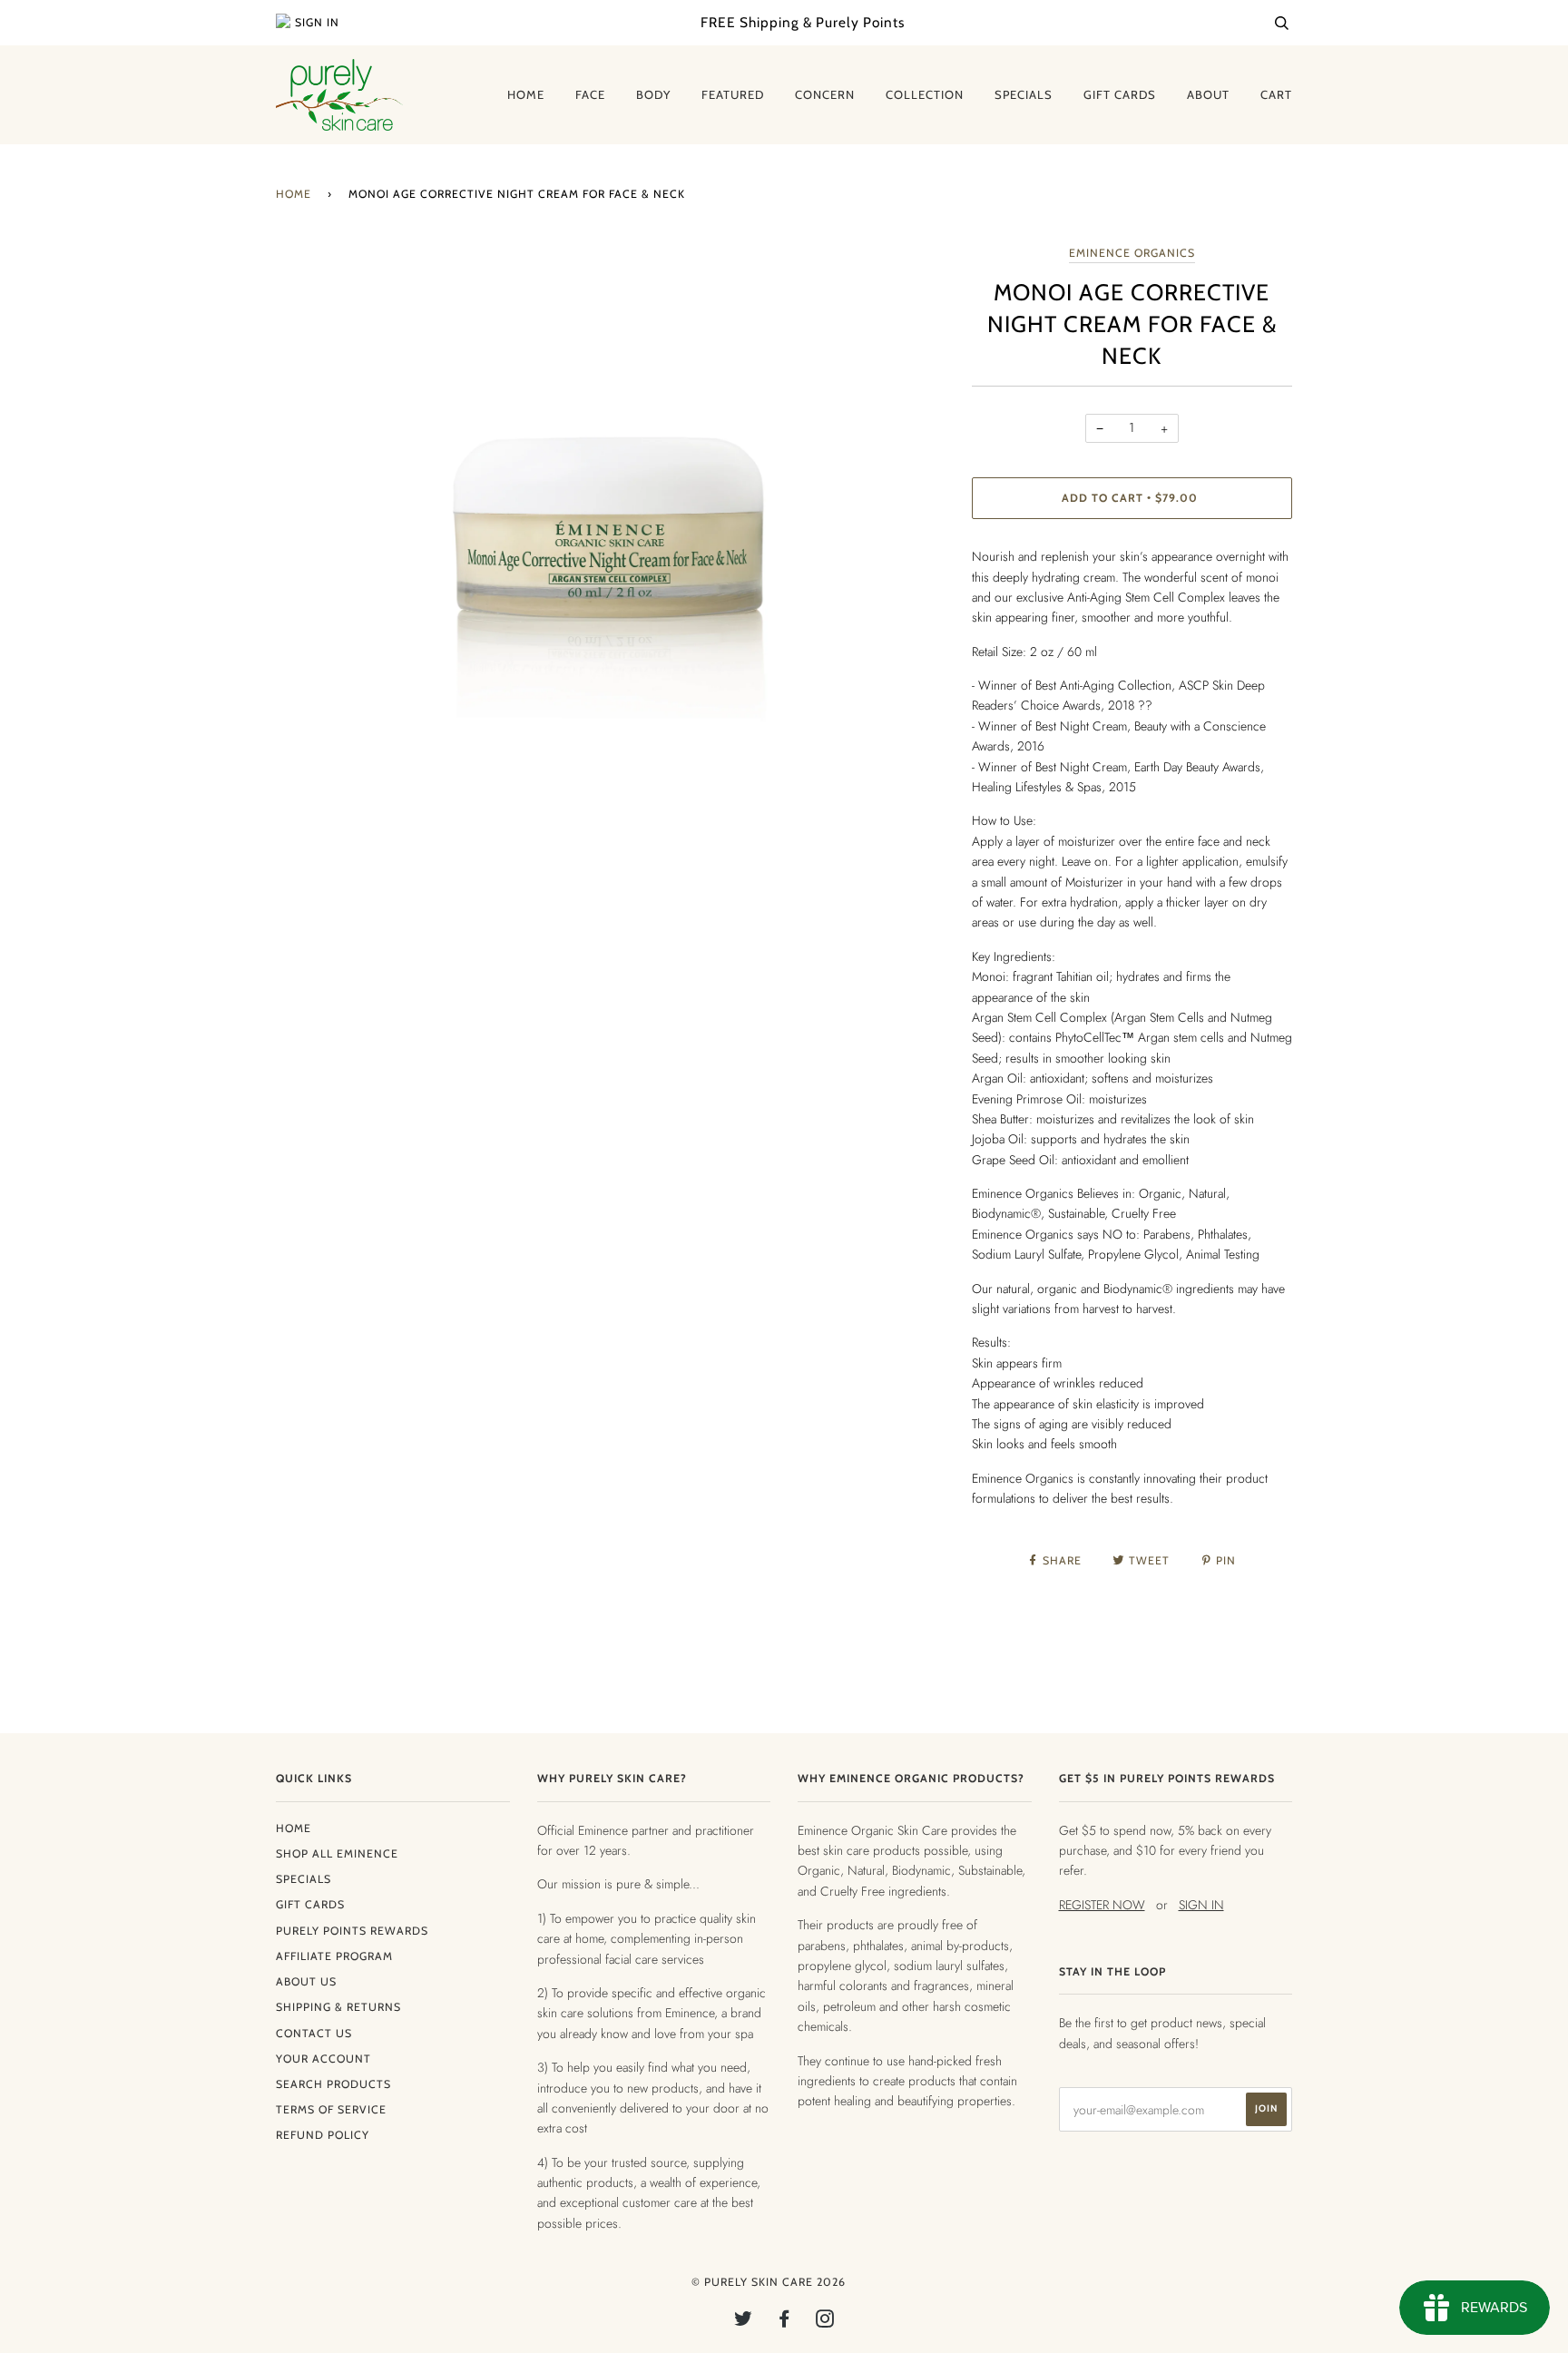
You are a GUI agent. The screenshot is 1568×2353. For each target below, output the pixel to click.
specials (1024, 94)
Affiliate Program (334, 1956)
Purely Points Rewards (352, 1931)
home (526, 94)
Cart (1276, 94)
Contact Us (314, 2033)
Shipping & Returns (338, 2007)
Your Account (323, 2059)
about (1208, 94)
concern (825, 94)
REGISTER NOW (1102, 1905)
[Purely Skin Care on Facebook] (784, 2322)
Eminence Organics (1132, 253)
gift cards (1120, 94)
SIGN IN (1201, 1905)
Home (294, 194)
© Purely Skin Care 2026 (769, 2282)
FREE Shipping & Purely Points (803, 22)
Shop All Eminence (337, 1853)
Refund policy (323, 2135)
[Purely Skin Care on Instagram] (825, 2322)
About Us (306, 1981)
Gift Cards (310, 1904)
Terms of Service (331, 2109)
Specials (304, 1879)
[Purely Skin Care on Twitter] (744, 2322)
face (590, 94)
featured (733, 94)
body (653, 94)
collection (925, 94)
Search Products (333, 2084)
